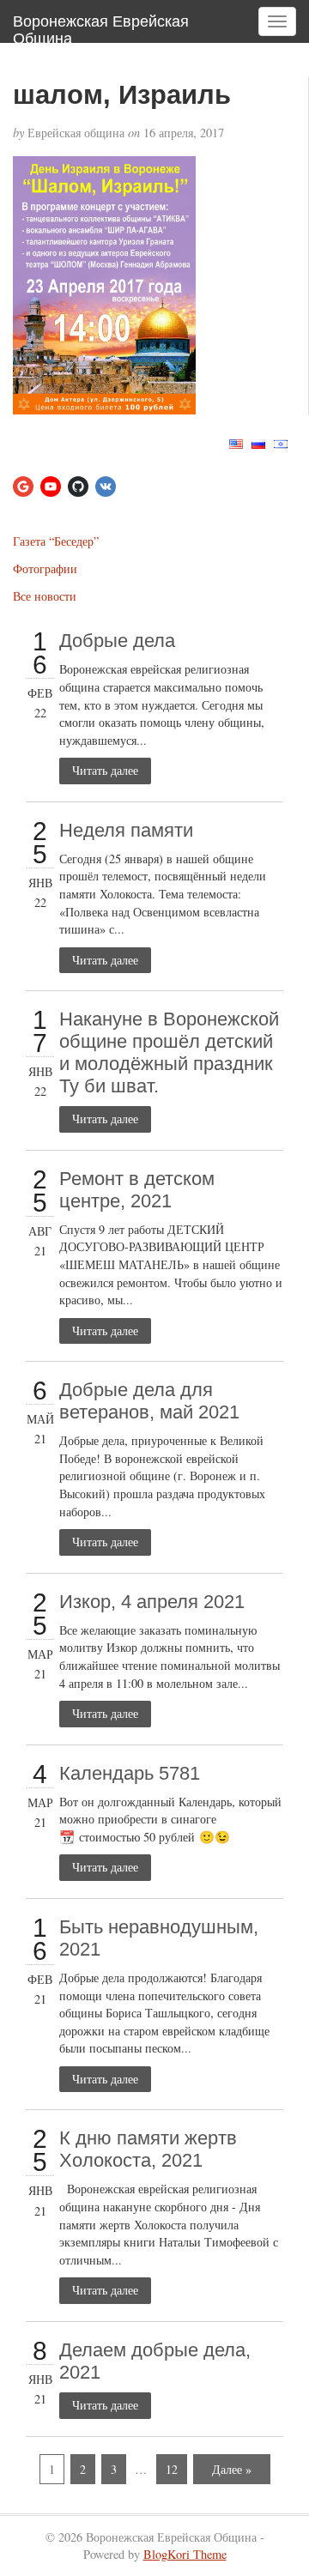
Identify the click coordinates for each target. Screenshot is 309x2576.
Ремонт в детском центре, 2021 (137, 1190)
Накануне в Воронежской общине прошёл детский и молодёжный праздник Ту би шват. (169, 1052)
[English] (236, 441)
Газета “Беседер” (56, 541)
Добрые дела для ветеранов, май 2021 (149, 1401)
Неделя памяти (126, 830)
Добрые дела (117, 641)
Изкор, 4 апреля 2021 (152, 1602)
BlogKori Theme (185, 2554)
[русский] (258, 441)
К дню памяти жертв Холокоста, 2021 (148, 2149)
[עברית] (281, 441)
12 (172, 2469)
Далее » (232, 2469)
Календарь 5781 (130, 1773)
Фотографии (45, 568)
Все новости (45, 596)
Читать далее (105, 770)
